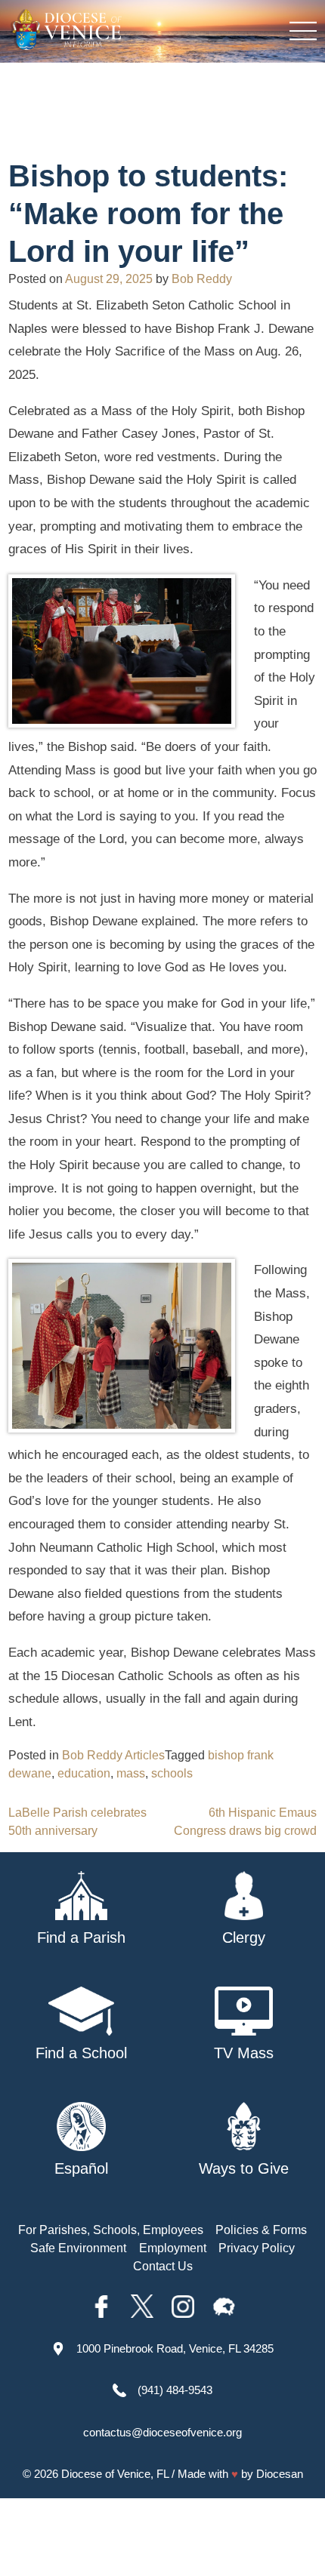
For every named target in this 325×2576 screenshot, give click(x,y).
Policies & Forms (261, 2230)
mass (131, 1773)
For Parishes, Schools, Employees (111, 2230)
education (84, 1773)
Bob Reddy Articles (113, 1755)
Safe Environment (78, 2248)
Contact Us (163, 2266)
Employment (173, 2248)
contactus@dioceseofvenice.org (162, 2432)
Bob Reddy (202, 279)
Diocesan (280, 2474)
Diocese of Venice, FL (115, 2474)
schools (172, 1773)
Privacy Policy (257, 2248)
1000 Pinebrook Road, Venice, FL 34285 (175, 2348)
